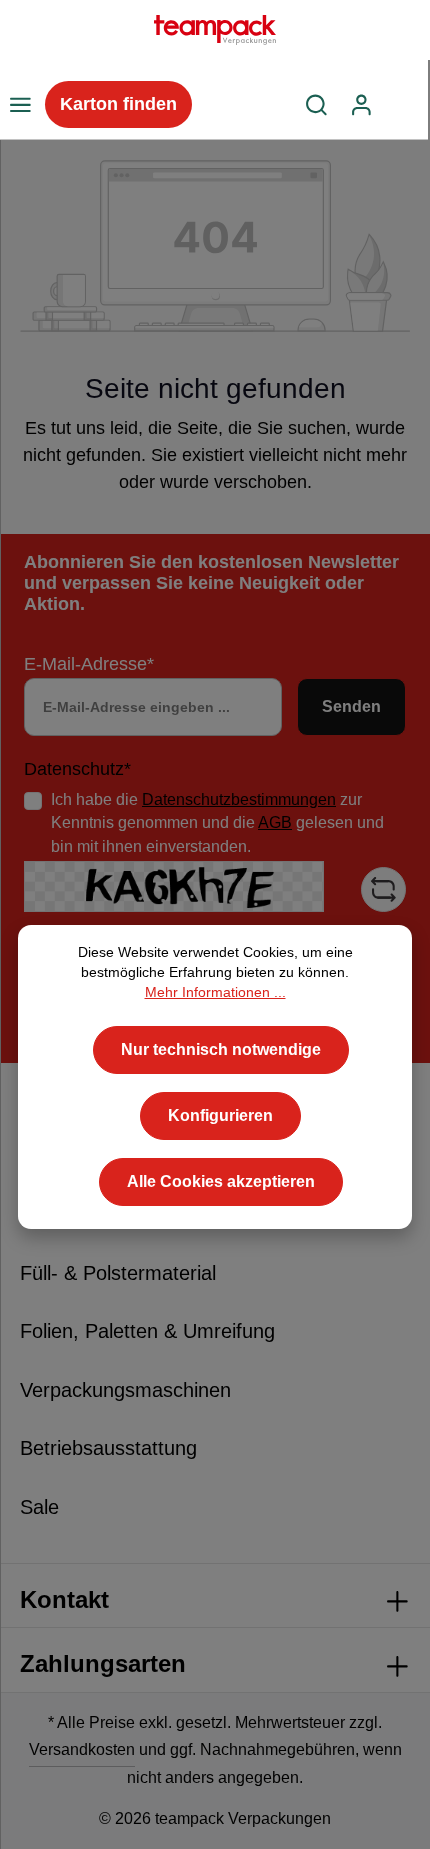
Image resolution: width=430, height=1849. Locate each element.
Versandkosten (82, 1749)
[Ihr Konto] (361, 105)
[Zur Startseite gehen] (215, 30)
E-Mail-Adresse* (89, 664)
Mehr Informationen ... (215, 992)
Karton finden (118, 104)
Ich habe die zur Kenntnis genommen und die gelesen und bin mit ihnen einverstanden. (217, 823)
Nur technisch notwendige (221, 1049)
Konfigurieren (220, 1115)
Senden (351, 706)
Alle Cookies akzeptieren (221, 1181)
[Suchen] (317, 105)
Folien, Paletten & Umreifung (147, 1331)
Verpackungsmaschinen (125, 1390)
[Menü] (20, 105)
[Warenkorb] (406, 105)
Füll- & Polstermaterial (118, 1273)
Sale (39, 1507)
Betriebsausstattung (108, 1448)
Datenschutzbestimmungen (239, 799)
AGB (275, 822)
